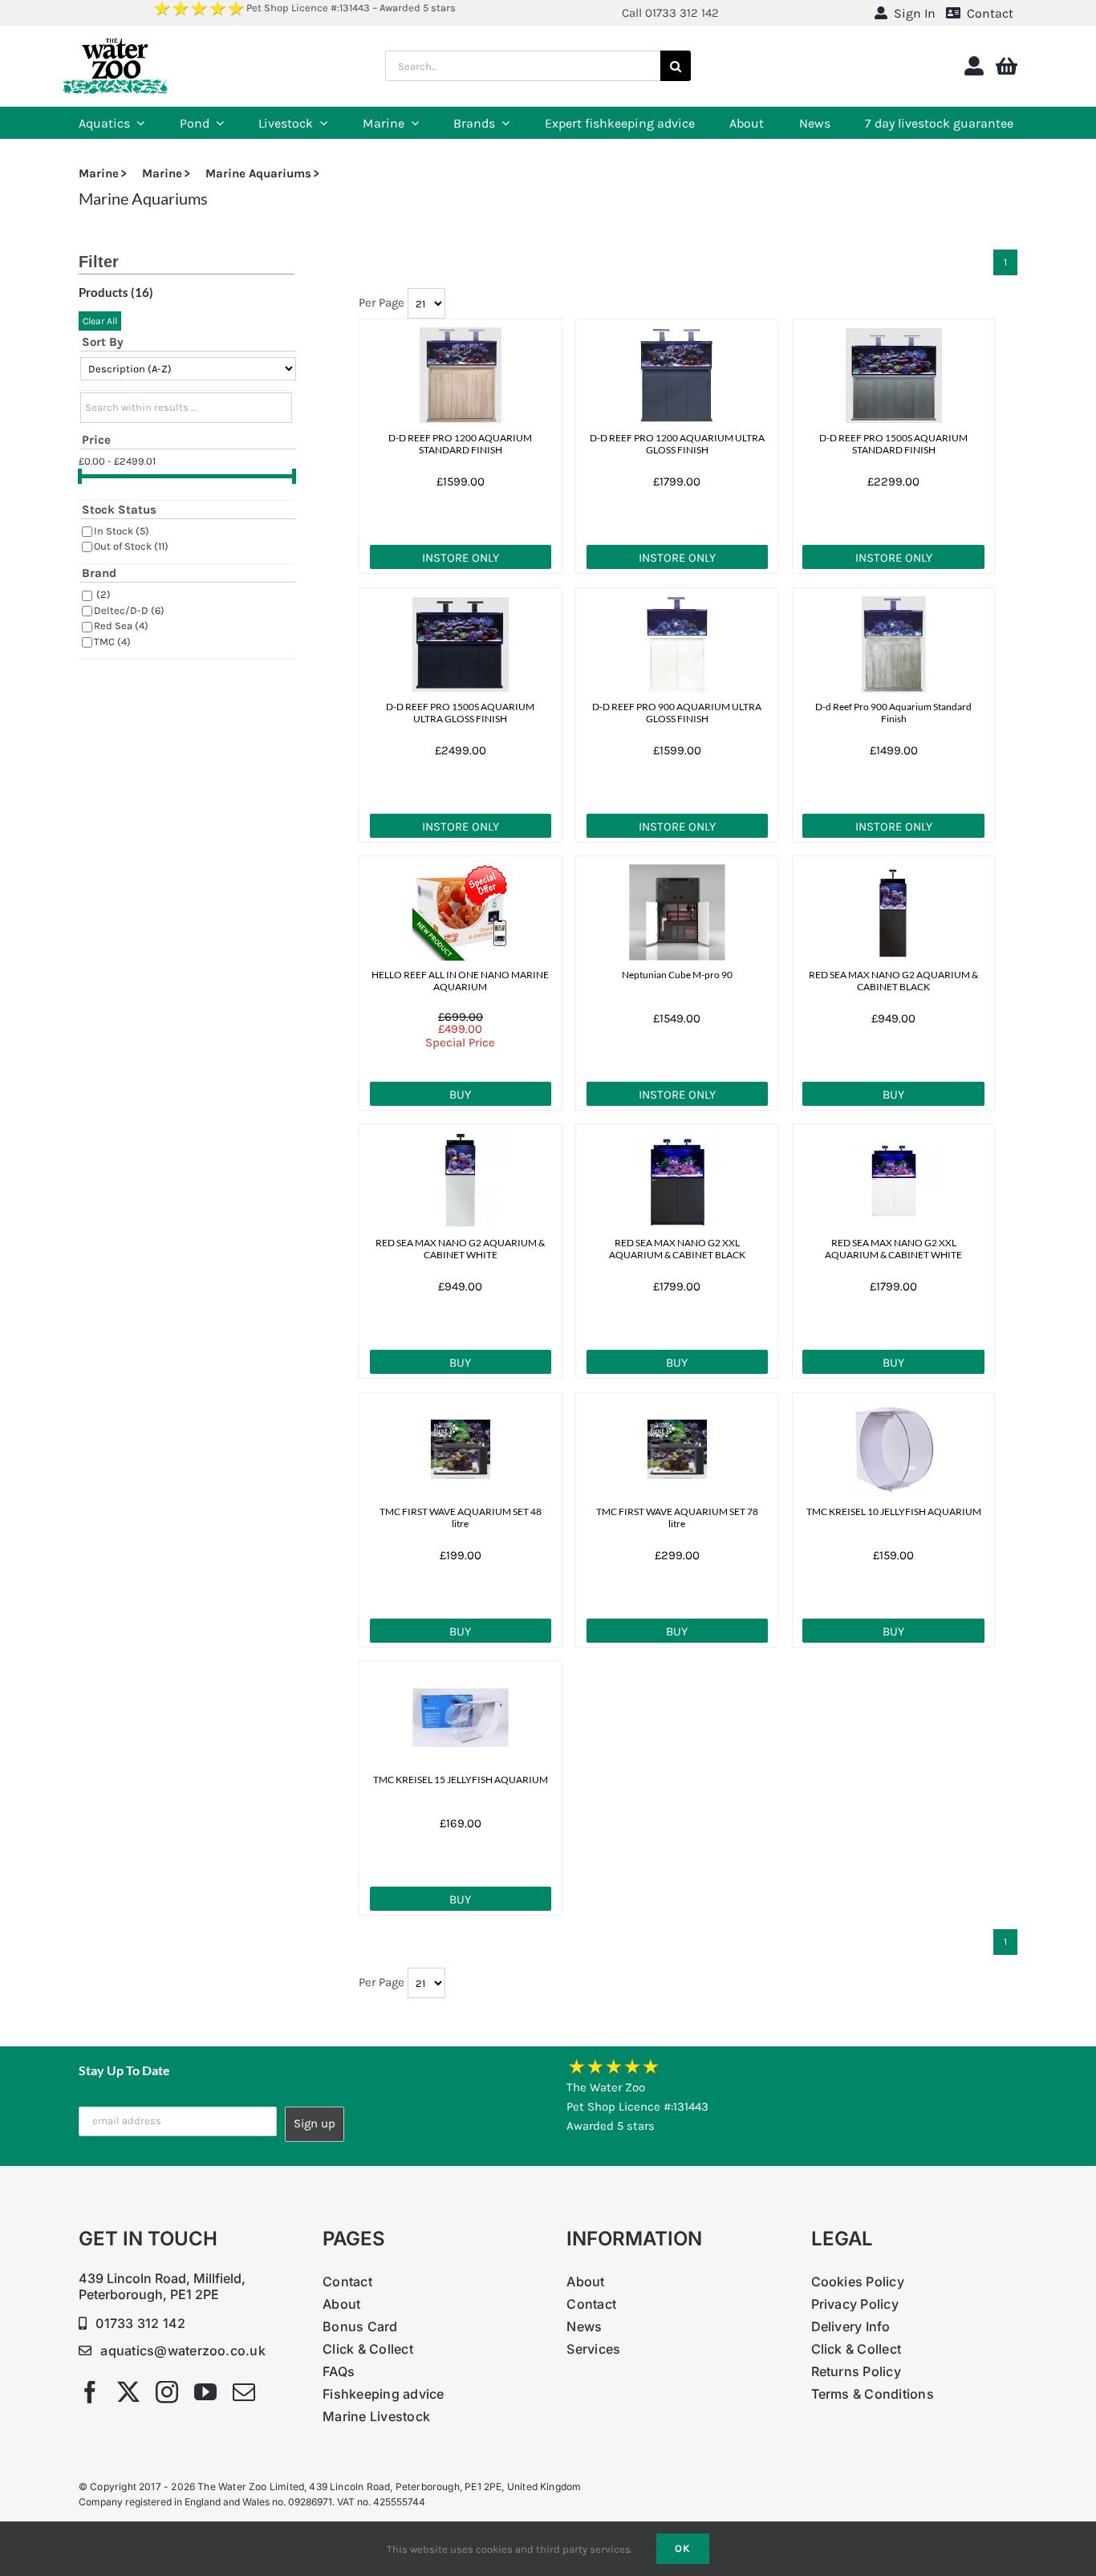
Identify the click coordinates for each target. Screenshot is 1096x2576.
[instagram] (167, 2392)
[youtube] (205, 2392)
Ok (683, 2548)
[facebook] (90, 2392)
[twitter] (128, 2392)
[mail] (244, 2392)
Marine (99, 173)
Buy (460, 1095)
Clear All (100, 321)
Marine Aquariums (258, 173)
